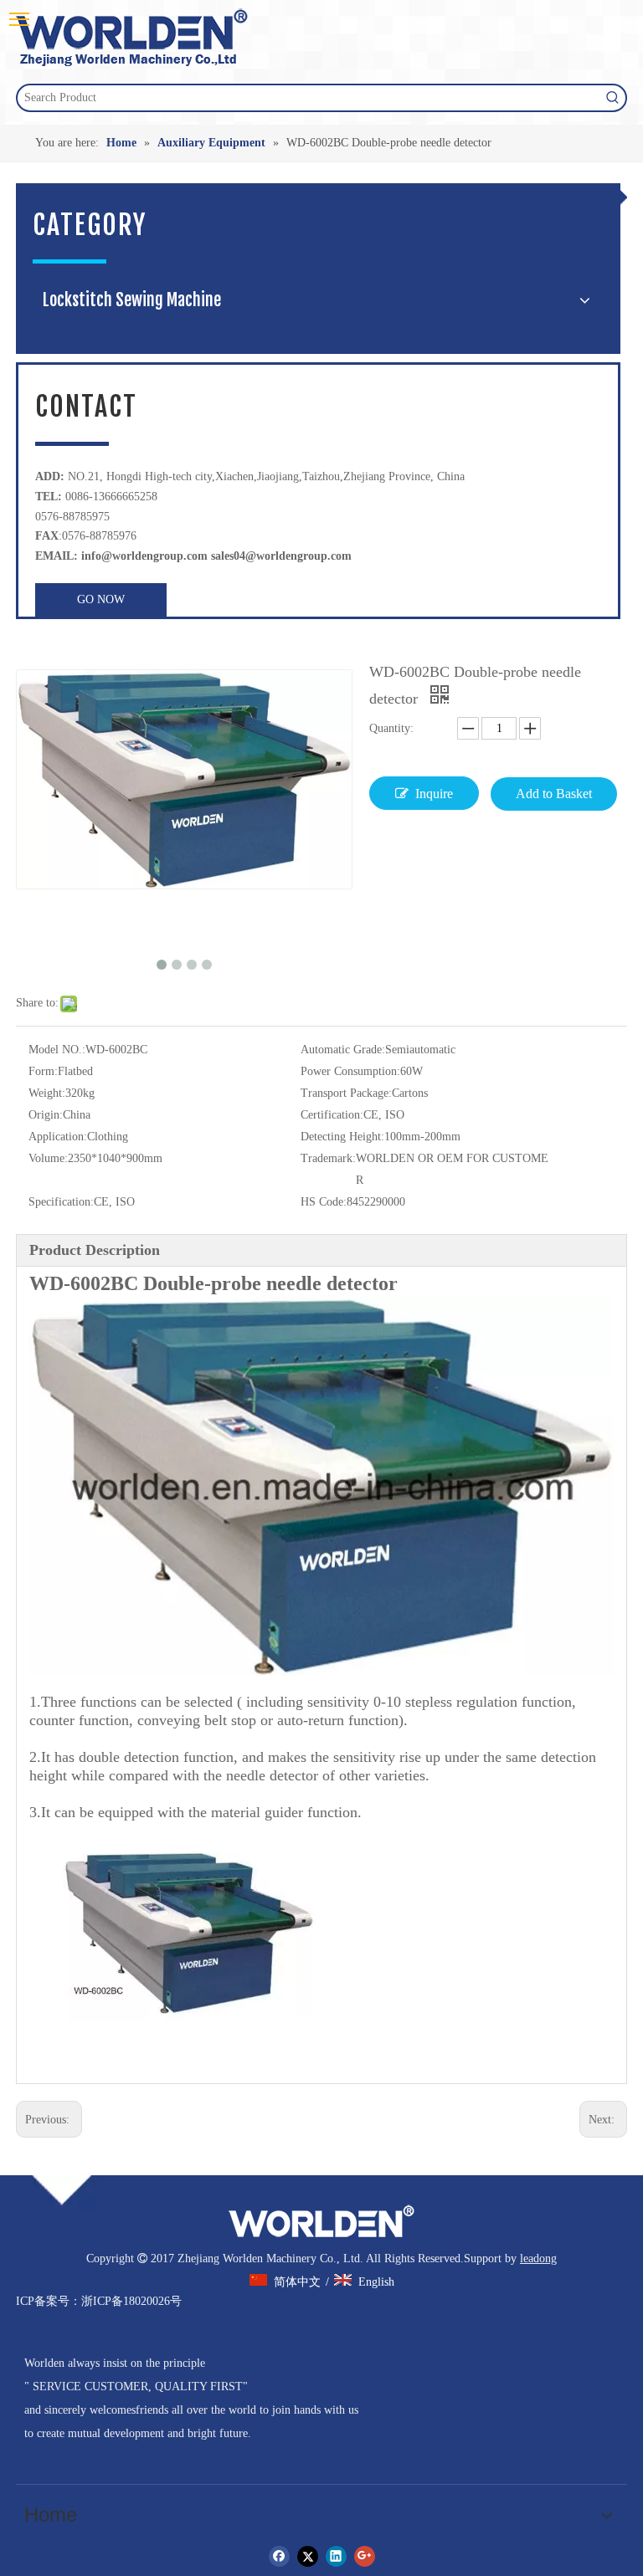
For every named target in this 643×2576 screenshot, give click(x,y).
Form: (43, 1071)
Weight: (47, 1093)
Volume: (48, 1158)
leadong (538, 2258)
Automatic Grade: (343, 1050)
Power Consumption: (350, 1071)
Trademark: (328, 1158)
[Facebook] (279, 2556)
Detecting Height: (342, 1137)
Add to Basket (554, 794)
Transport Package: (346, 1093)
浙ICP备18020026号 (131, 2301)
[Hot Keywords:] (613, 98)
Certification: (332, 1115)
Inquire (434, 794)
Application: (58, 1137)
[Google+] (365, 2556)
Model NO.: (57, 1050)
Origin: (46, 1115)
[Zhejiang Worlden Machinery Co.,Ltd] (321, 2221)
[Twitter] (308, 2556)
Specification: (61, 1202)
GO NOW (101, 599)
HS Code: (324, 1202)
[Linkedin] (336, 2556)
